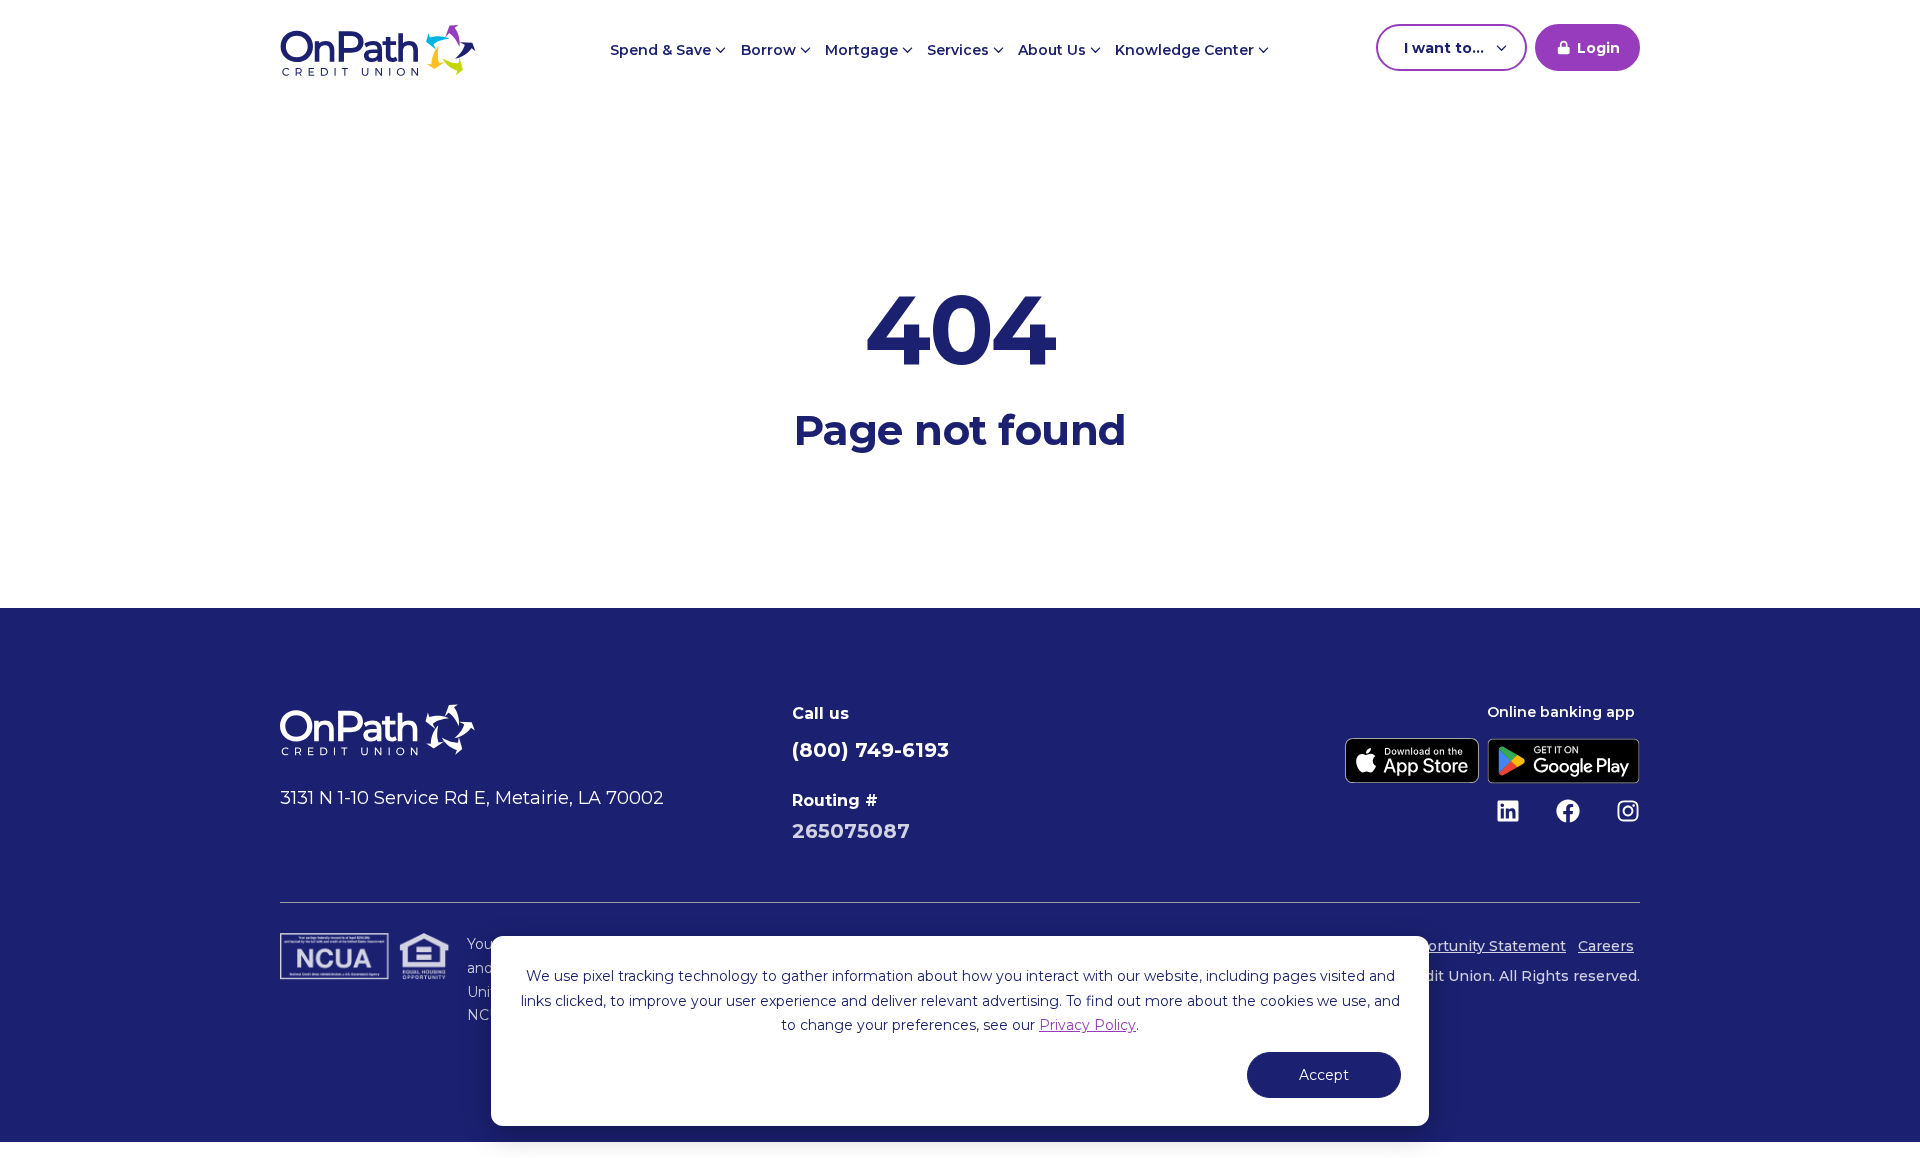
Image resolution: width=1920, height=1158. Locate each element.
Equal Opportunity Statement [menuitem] (1459, 946)
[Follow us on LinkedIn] (1508, 811)
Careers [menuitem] (1606, 946)
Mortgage (863, 50)
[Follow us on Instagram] (1628, 811)
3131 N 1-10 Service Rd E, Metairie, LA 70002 (472, 798)
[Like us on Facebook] (1568, 811)
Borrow (770, 50)
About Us (1054, 50)
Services (960, 50)
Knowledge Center (1186, 50)
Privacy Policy (1087, 1025)
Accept (1324, 1075)
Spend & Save (662, 50)
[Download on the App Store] (1412, 761)
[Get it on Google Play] (1563, 761)
